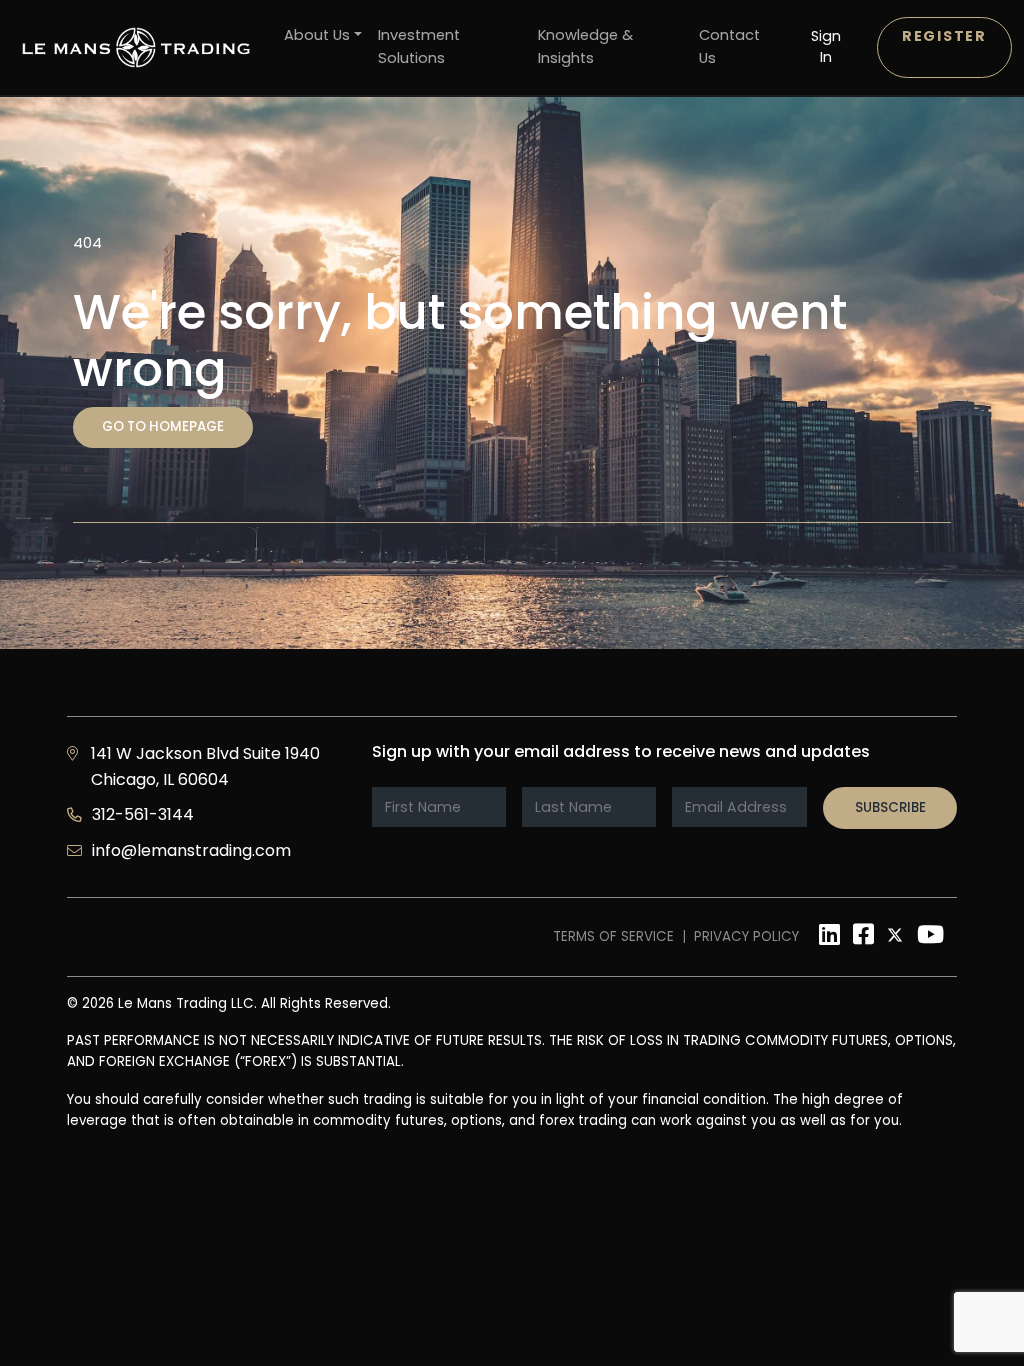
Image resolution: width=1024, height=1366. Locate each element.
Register (944, 36)
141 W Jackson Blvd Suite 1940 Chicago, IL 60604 (205, 766)
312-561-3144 (143, 814)
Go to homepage (163, 426)
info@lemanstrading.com (191, 850)
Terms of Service (613, 936)
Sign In (826, 46)
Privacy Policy (746, 936)
